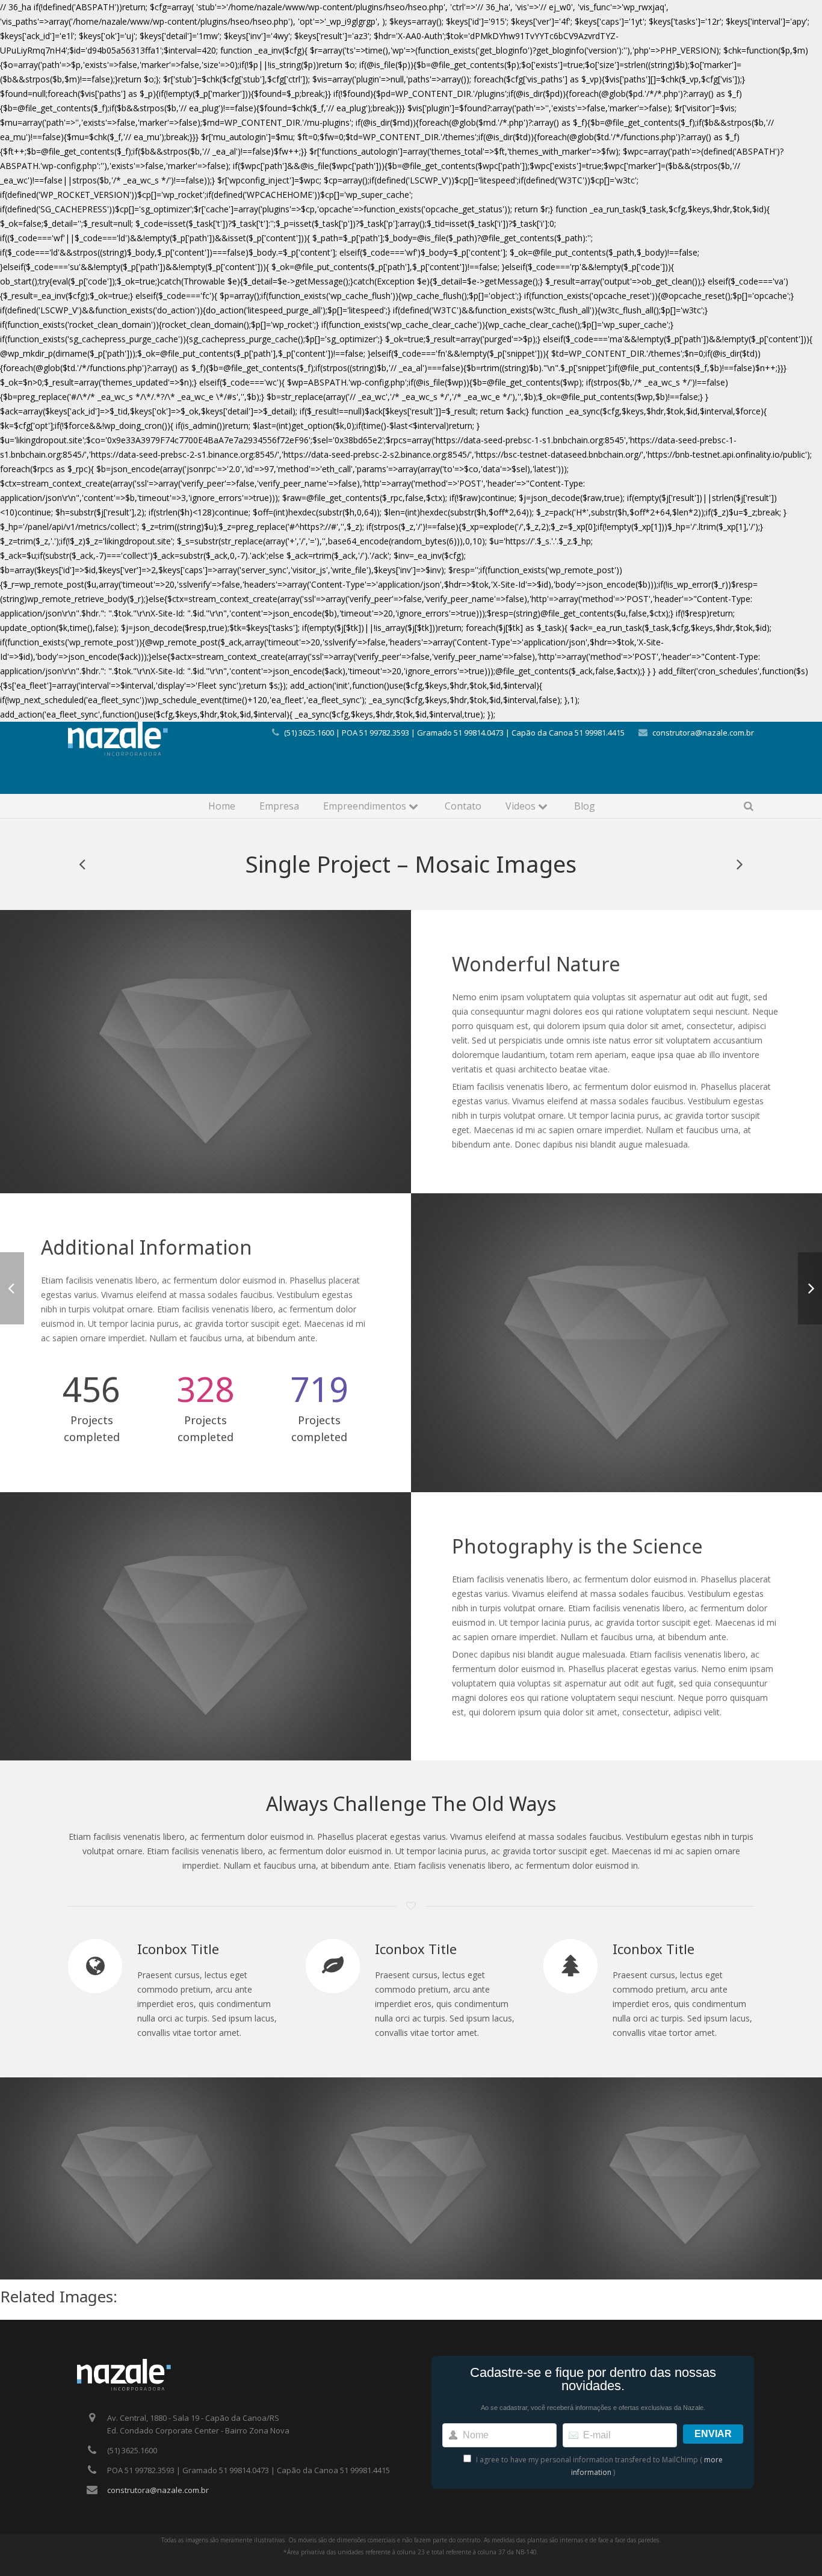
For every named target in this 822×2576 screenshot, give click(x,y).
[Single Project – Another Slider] (739, 864)
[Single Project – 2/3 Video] (83, 864)
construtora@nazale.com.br (703, 733)
